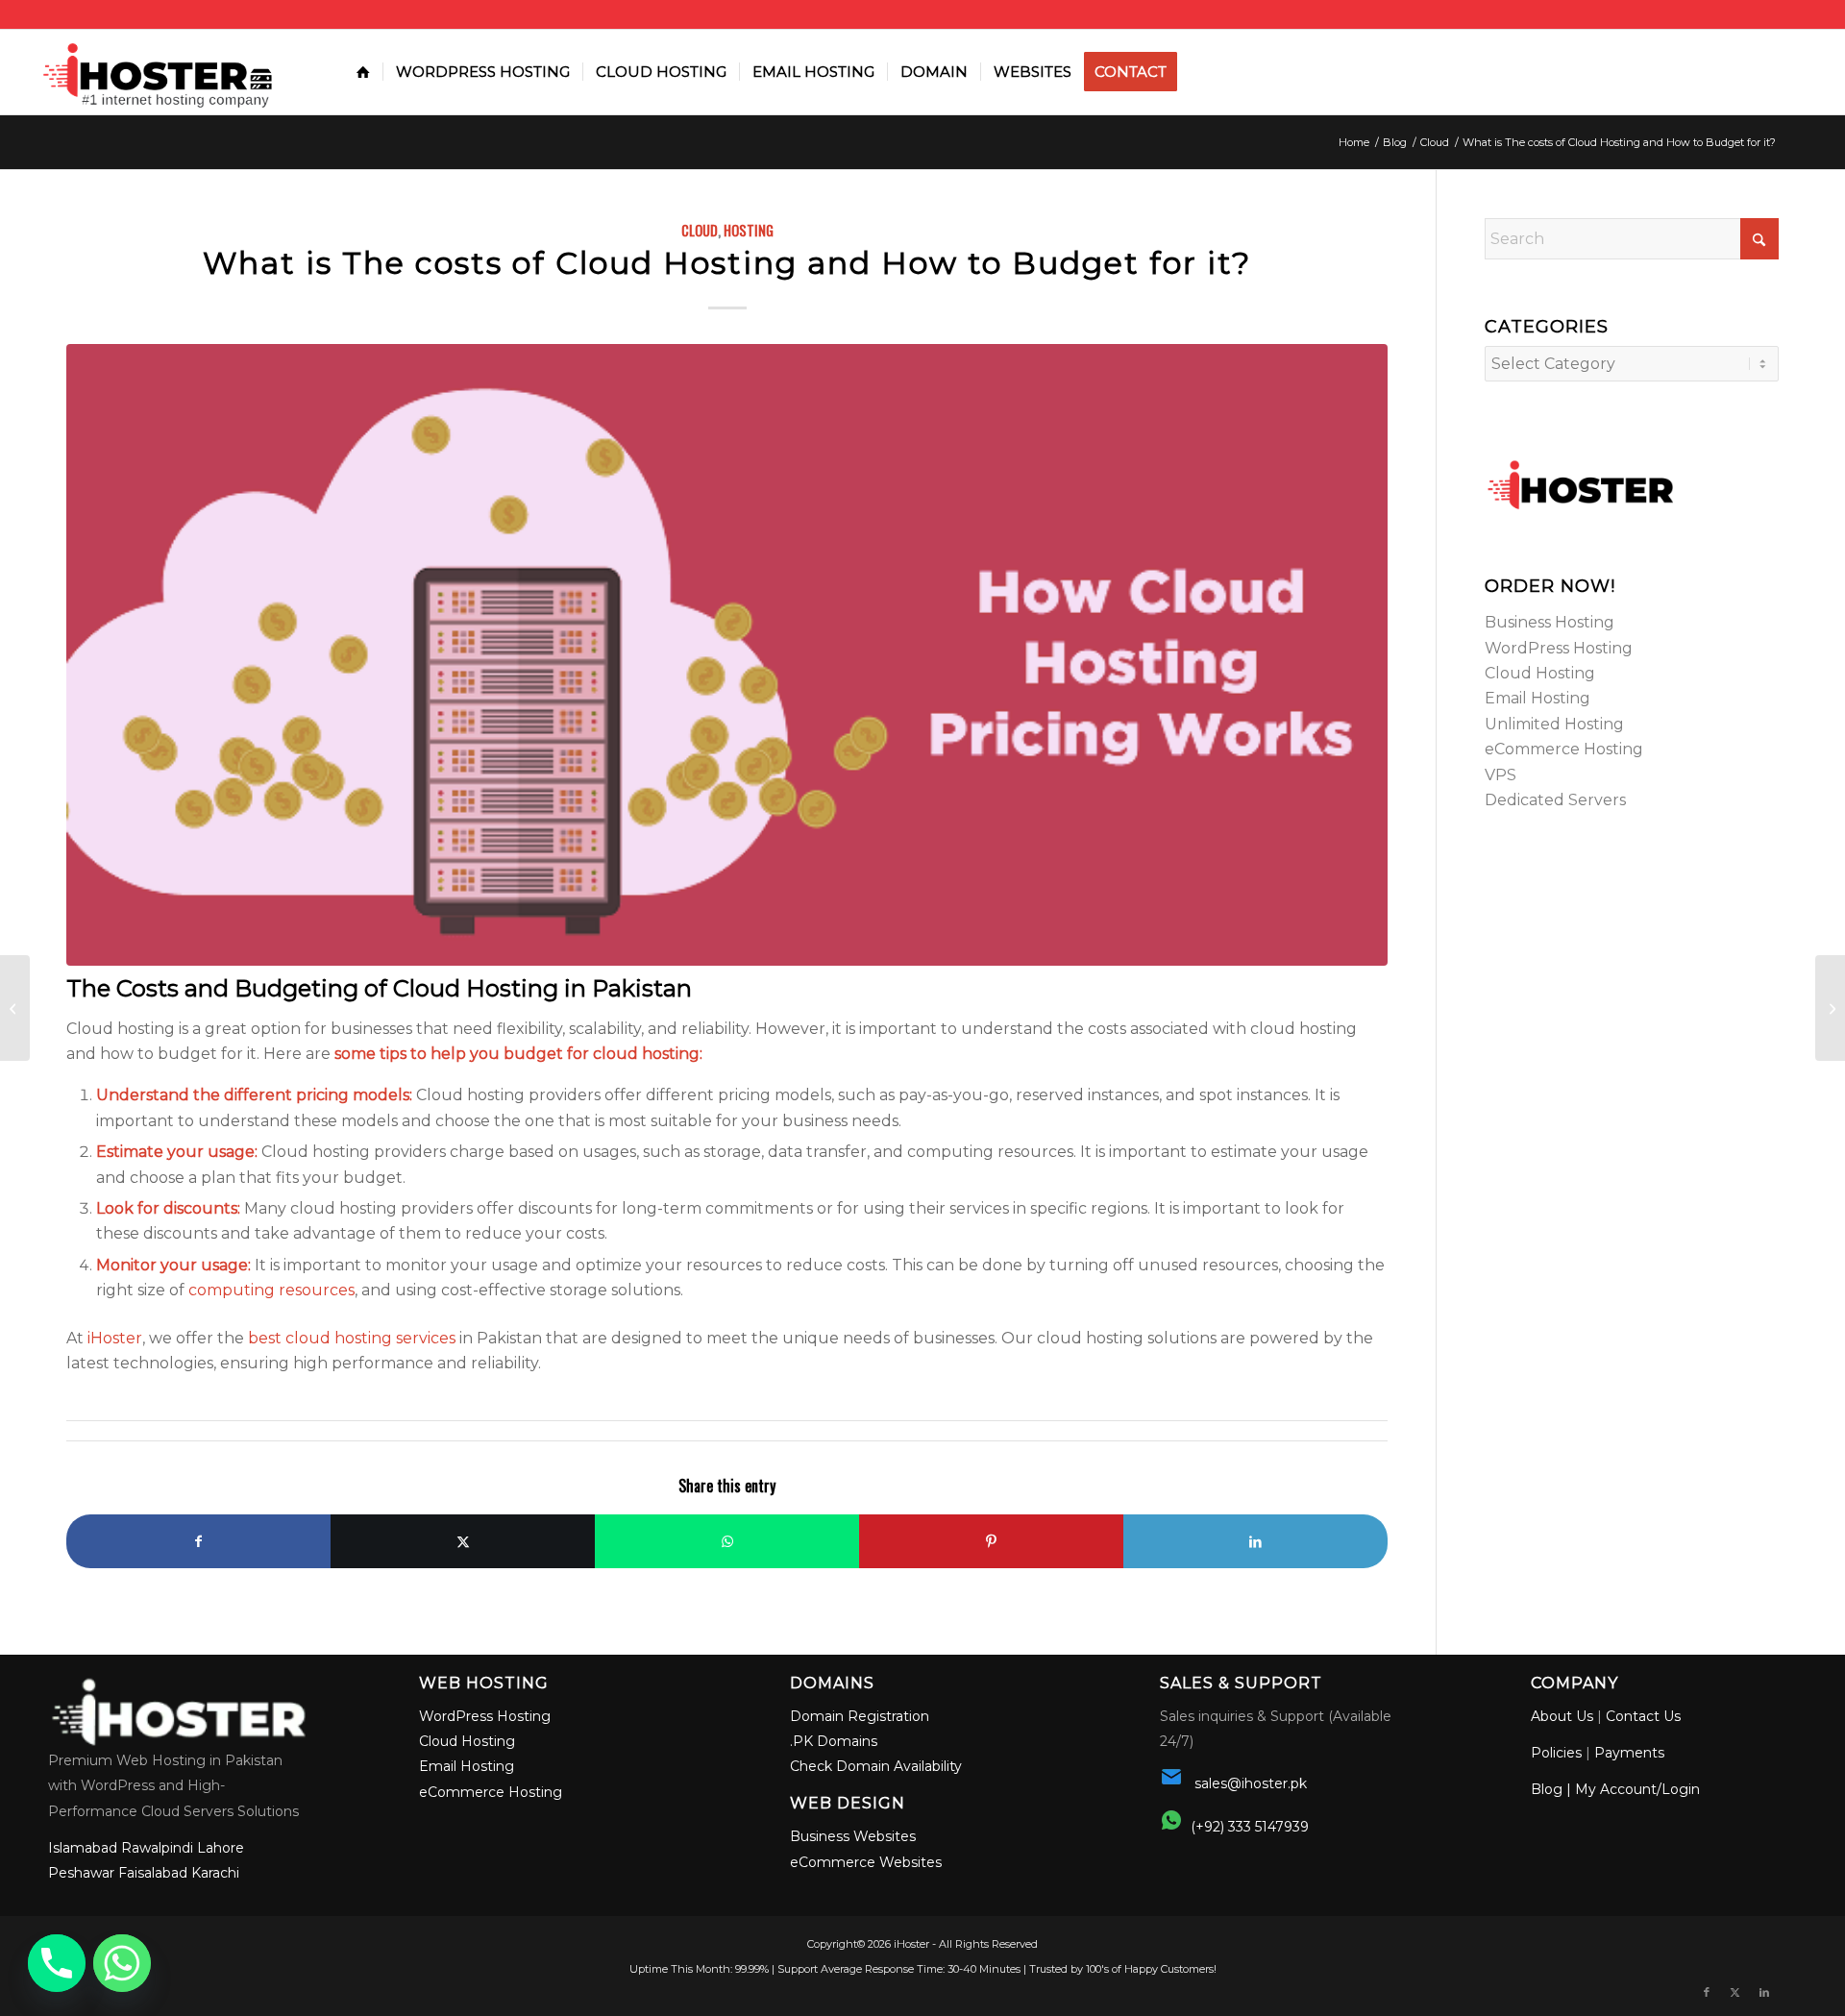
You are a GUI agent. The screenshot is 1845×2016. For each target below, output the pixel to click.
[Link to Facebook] (1707, 1992)
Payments (1629, 1753)
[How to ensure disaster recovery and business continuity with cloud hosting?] (1830, 1008)
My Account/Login (1637, 1789)
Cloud (700, 230)
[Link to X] (1735, 1992)
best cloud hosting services (352, 1338)
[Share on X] (463, 1541)
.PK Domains (834, 1741)
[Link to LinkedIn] (1764, 1992)
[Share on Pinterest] (991, 1541)
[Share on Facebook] (198, 1541)
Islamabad (83, 1848)
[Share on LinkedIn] (1255, 1541)
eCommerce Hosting (1564, 749)
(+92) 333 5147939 (1250, 1827)
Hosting (749, 230)
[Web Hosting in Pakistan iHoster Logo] (163, 72)
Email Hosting (1537, 698)
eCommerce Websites (866, 1862)
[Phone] (57, 1963)
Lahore (221, 1848)
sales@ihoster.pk (1251, 1783)
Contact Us (1643, 1716)
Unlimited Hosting (1554, 724)
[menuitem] (363, 72)
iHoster (115, 1338)
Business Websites (853, 1836)
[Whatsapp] (122, 1963)
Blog (1547, 1789)
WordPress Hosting (1559, 648)
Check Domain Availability (876, 1766)
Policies (1556, 1753)
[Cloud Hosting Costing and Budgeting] (727, 655)
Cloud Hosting (1540, 673)
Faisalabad (153, 1873)
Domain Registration (860, 1716)
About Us (1562, 1716)
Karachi (215, 1873)
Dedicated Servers (1555, 800)
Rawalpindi (157, 1848)
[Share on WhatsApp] (727, 1541)
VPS (1501, 775)
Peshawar (81, 1873)
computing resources (271, 1290)
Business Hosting (1550, 622)
